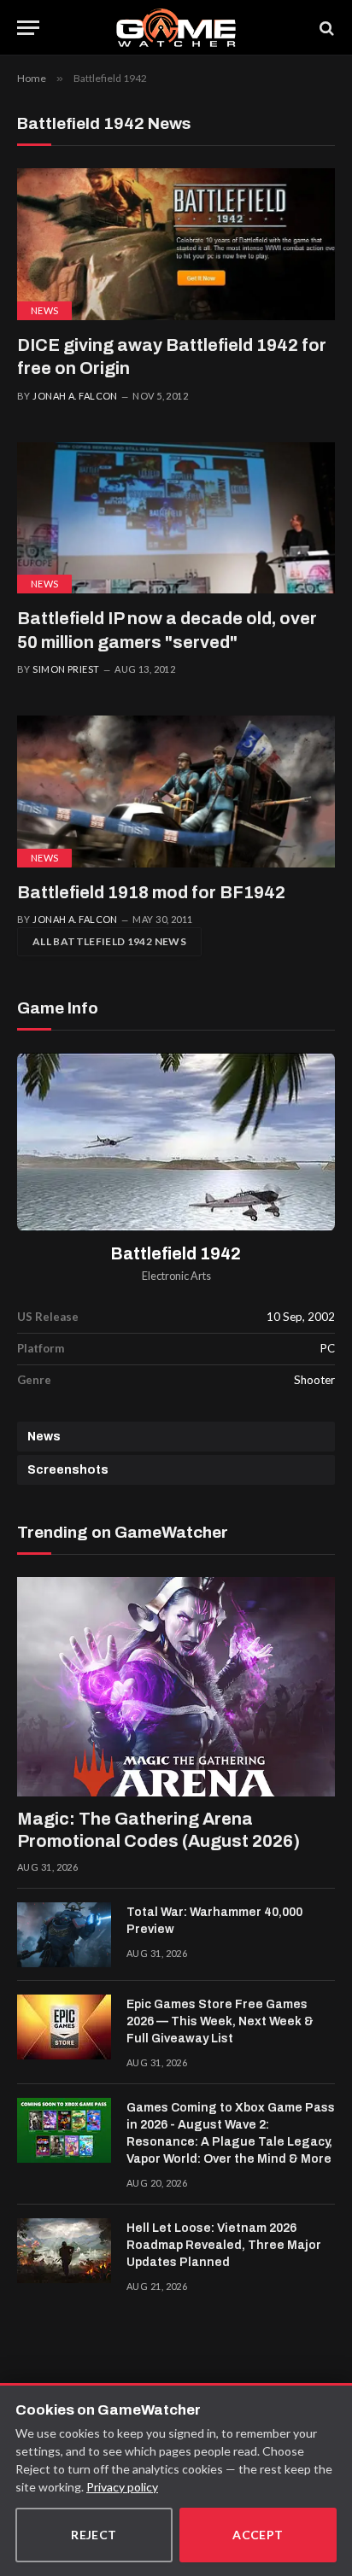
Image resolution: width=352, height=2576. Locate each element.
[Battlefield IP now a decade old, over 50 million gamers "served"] (176, 518)
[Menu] (28, 28)
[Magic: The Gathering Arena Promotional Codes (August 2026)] (176, 1687)
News (44, 310)
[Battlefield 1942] (176, 1142)
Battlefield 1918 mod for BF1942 (151, 892)
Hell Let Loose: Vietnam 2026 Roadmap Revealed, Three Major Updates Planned (224, 2245)
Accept (258, 2535)
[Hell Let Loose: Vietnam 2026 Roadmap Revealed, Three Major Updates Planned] (64, 2251)
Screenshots (68, 1470)
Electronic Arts (176, 1276)
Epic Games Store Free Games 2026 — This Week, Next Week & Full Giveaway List (220, 2021)
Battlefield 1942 (176, 1254)
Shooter (314, 1380)
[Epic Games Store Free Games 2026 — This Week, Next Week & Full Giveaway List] (64, 2027)
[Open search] (326, 28)
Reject (94, 2535)
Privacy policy (122, 2487)
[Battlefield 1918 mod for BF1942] (176, 791)
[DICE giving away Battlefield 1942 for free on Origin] (176, 244)
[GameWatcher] (176, 28)
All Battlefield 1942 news (109, 941)
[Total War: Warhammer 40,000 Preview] (64, 1935)
